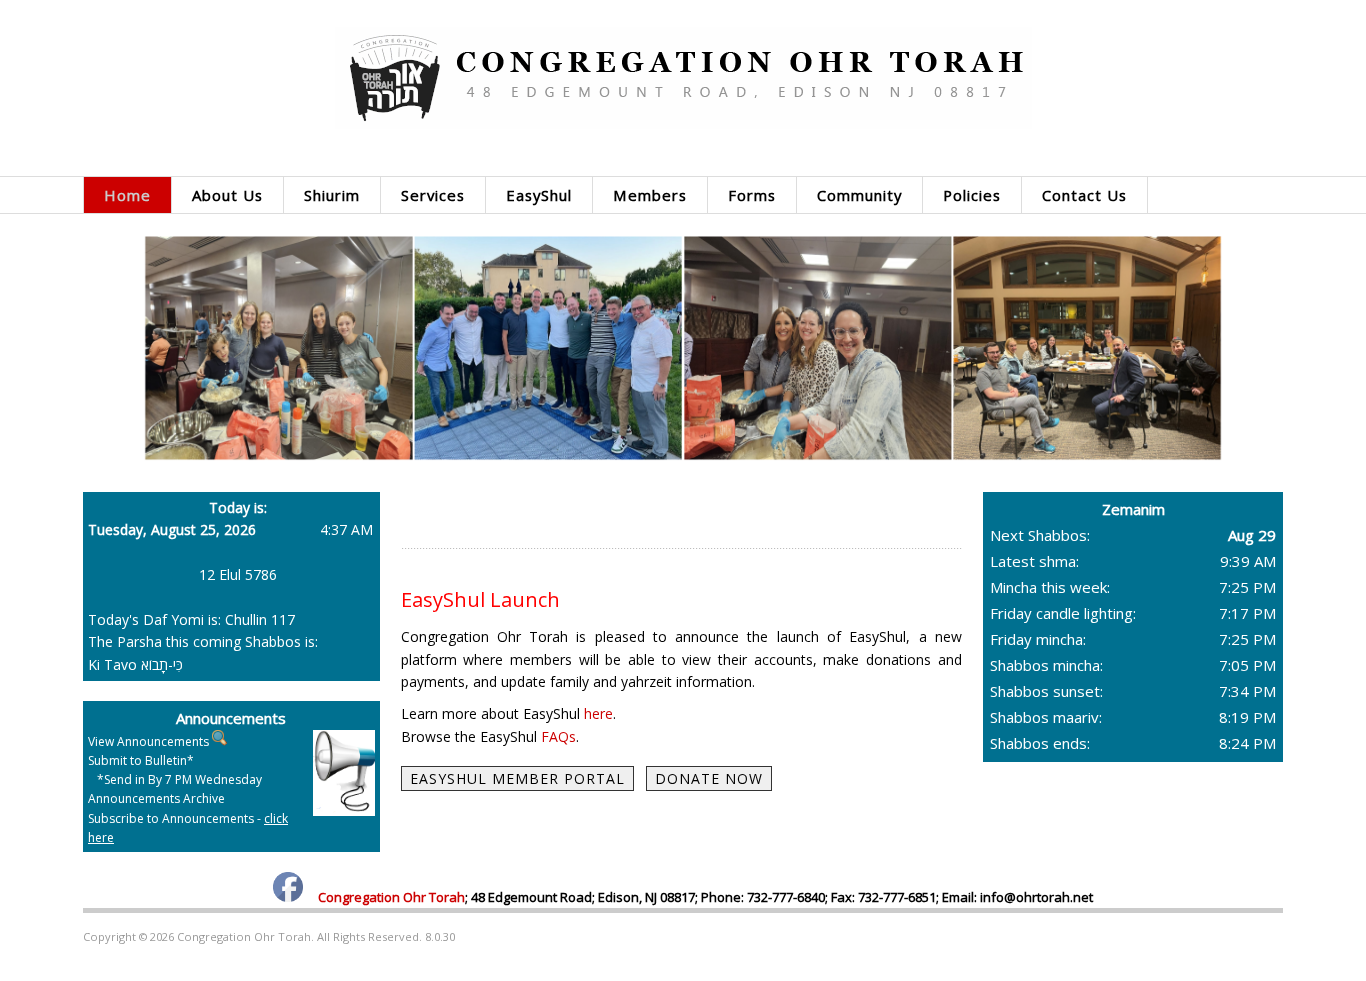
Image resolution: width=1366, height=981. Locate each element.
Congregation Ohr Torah (391, 897)
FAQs (558, 736)
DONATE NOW (709, 778)
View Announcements (148, 741)
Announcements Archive (156, 798)
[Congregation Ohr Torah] (683, 77)
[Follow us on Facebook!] (288, 897)
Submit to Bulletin (137, 760)
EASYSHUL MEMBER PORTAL (517, 778)
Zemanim (1133, 509)
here (598, 713)
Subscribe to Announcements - (188, 828)
